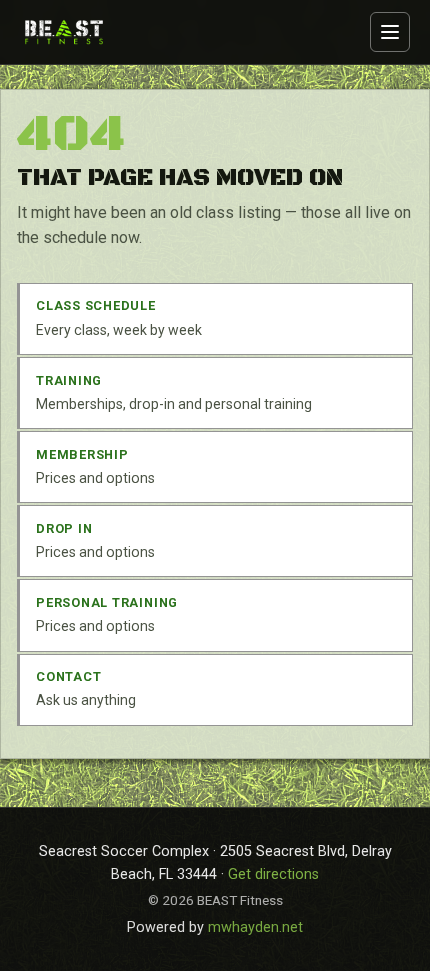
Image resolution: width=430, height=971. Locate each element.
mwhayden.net (255, 927)
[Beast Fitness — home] (64, 31)
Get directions (273, 874)
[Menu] (390, 32)
